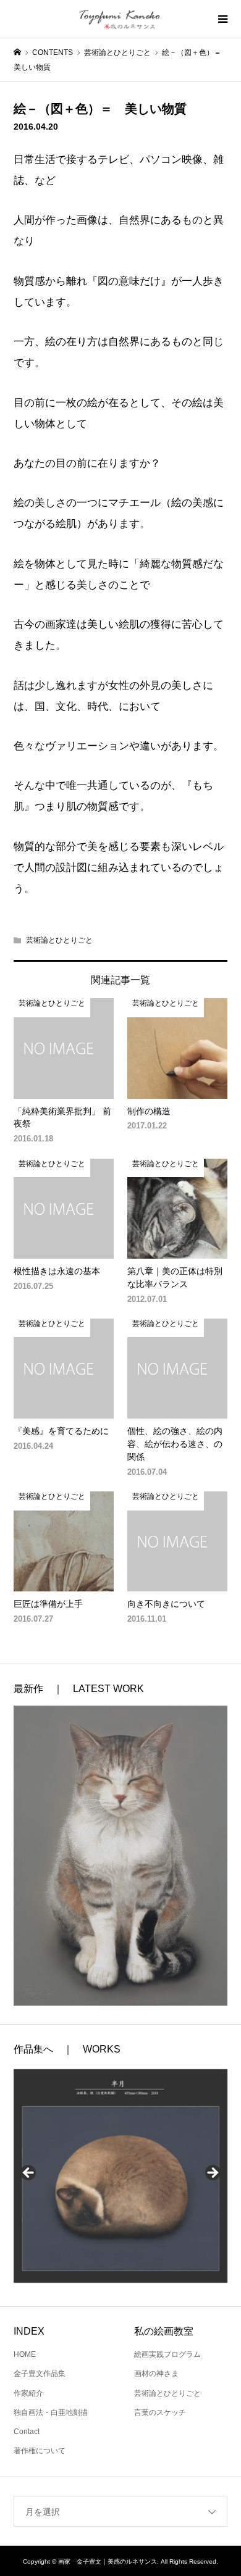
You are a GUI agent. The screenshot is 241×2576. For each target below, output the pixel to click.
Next (212, 2174)
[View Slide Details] (121, 2176)
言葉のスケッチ (160, 2412)
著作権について (40, 2451)
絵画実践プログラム (167, 2354)
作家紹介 (28, 2393)
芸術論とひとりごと (59, 940)
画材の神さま (156, 2374)
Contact (27, 2432)
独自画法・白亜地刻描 (51, 2412)
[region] (121, 2177)
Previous (29, 2174)
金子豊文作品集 (40, 2374)
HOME (25, 2354)
